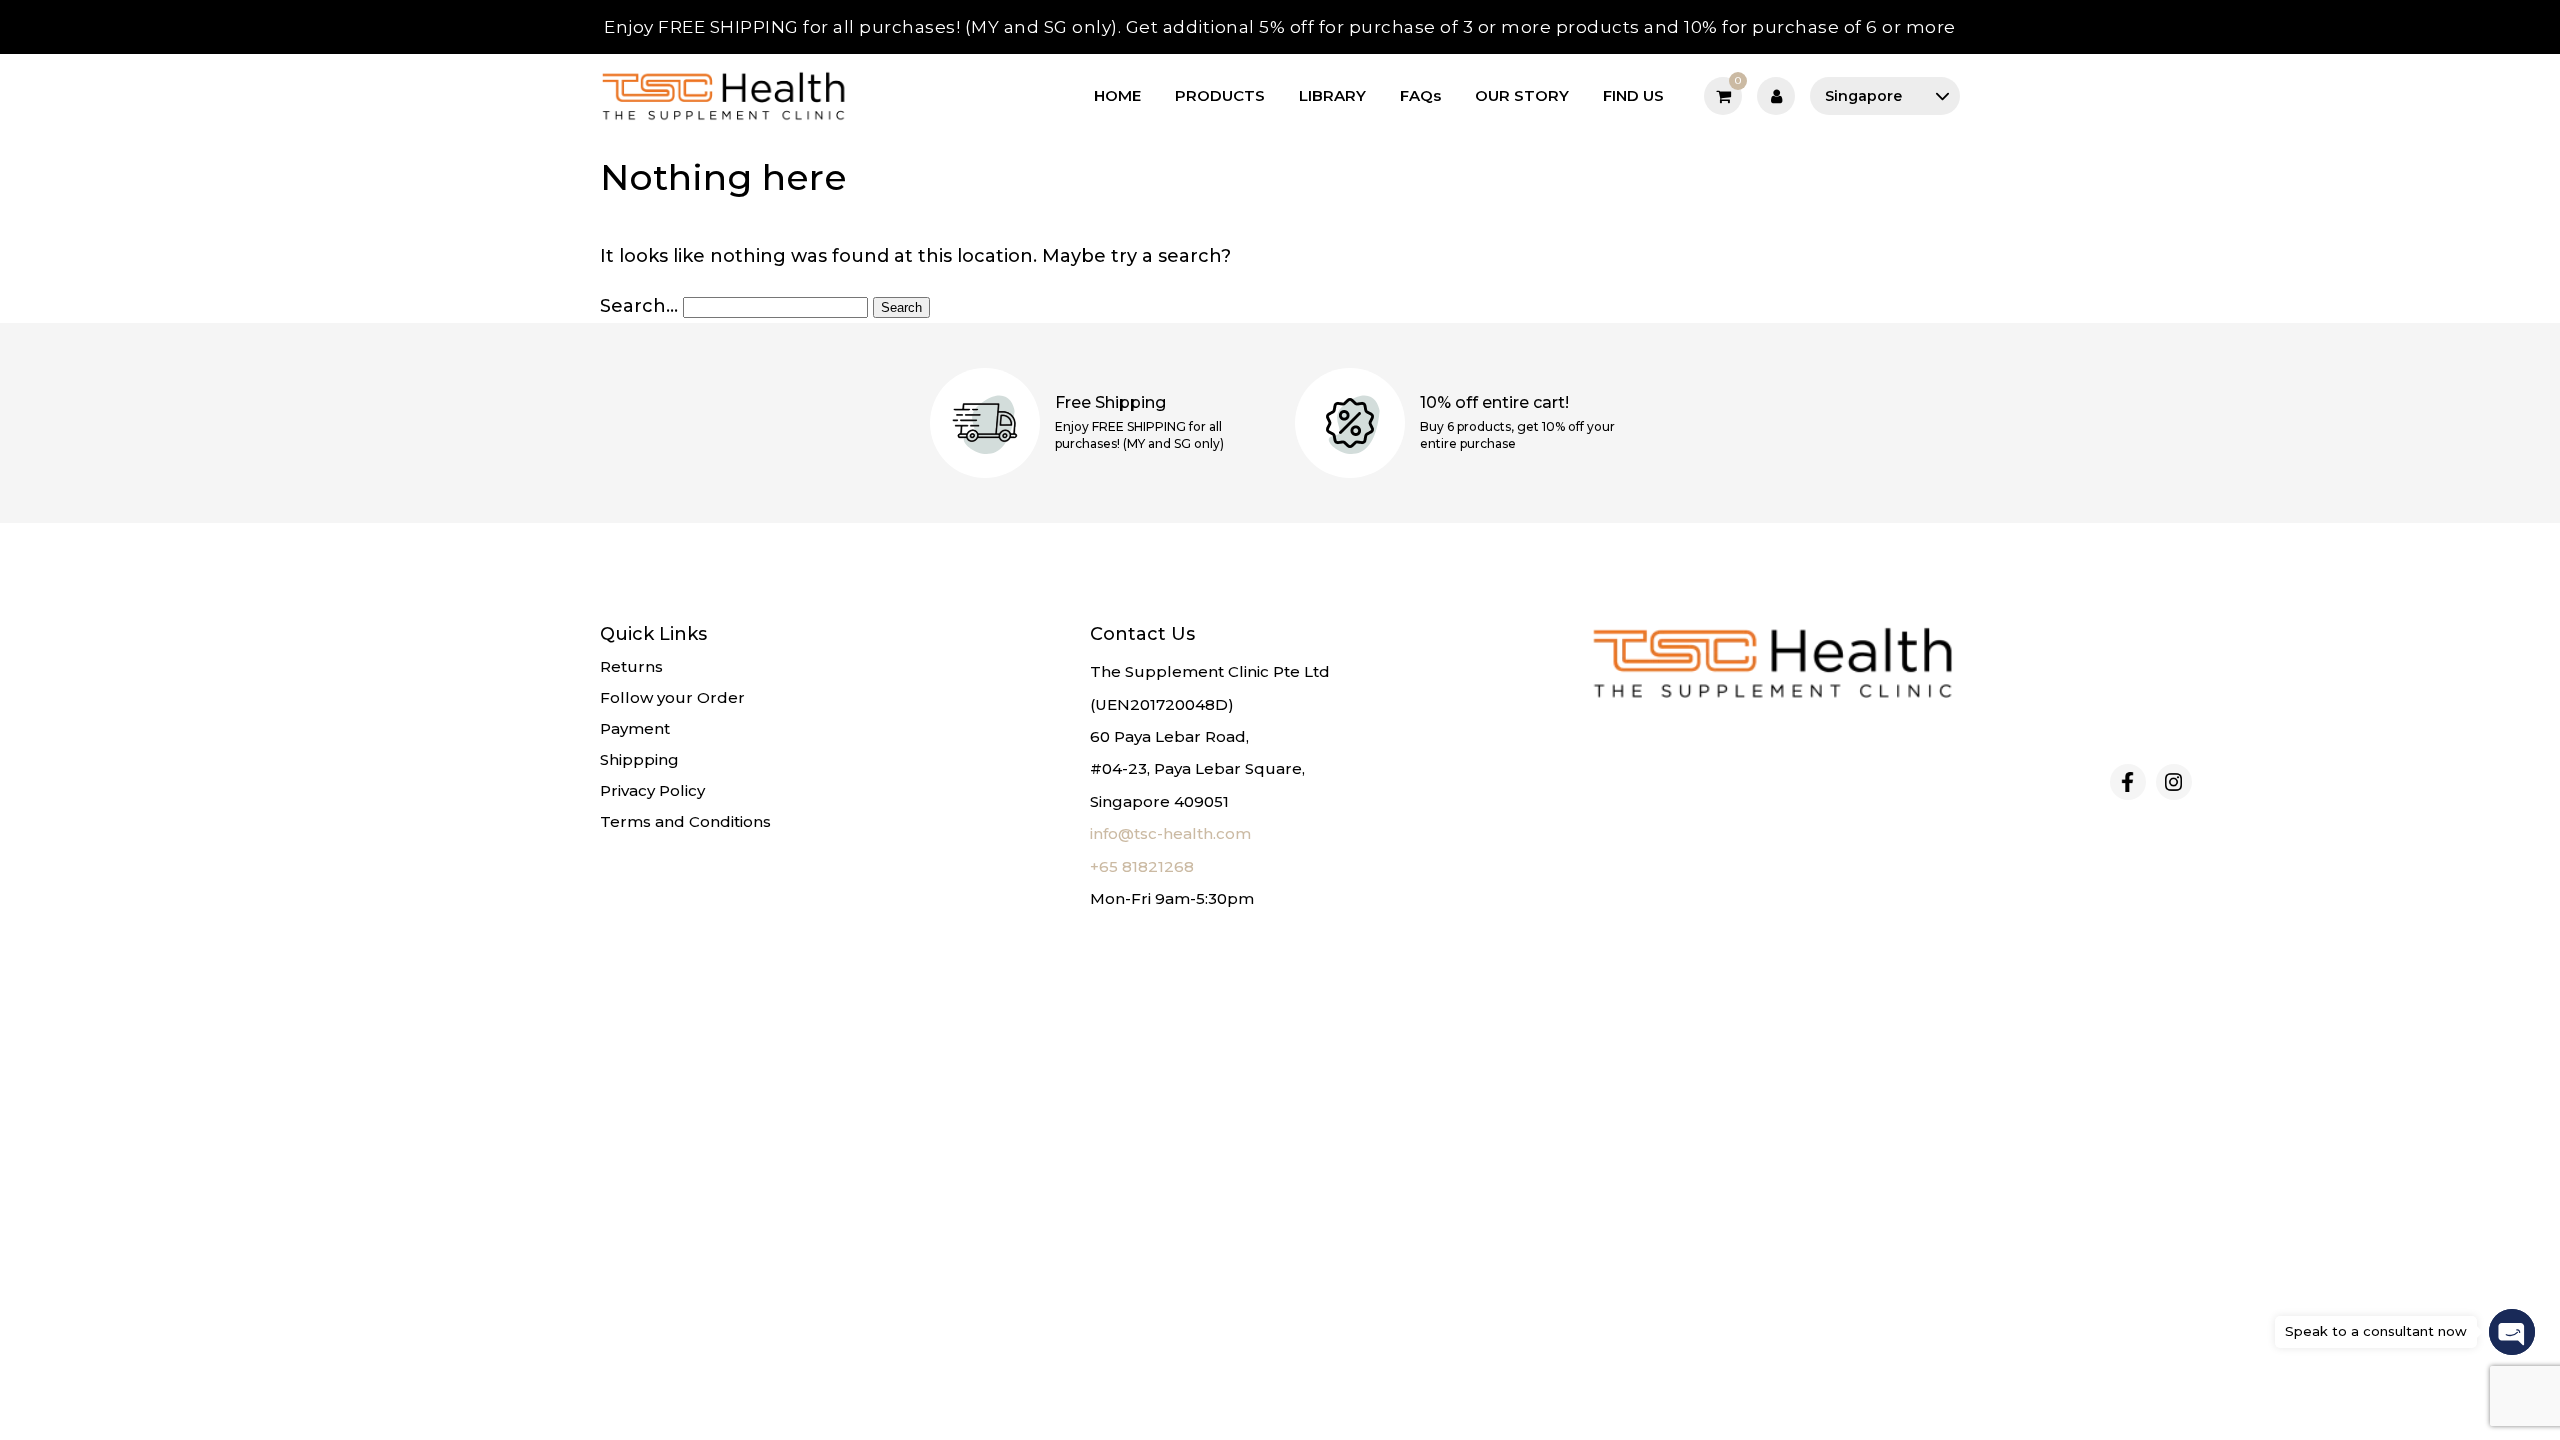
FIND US (1633, 95)
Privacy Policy (652, 790)
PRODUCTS (1220, 95)
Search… (639, 306)
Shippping (639, 759)
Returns (631, 666)
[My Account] (1776, 96)
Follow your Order (672, 697)
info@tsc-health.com (1170, 833)
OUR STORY (1522, 95)
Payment (635, 728)
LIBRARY (1332, 95)
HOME (1117, 95)
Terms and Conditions (685, 821)
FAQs (1420, 95)
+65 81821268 (1142, 866)
